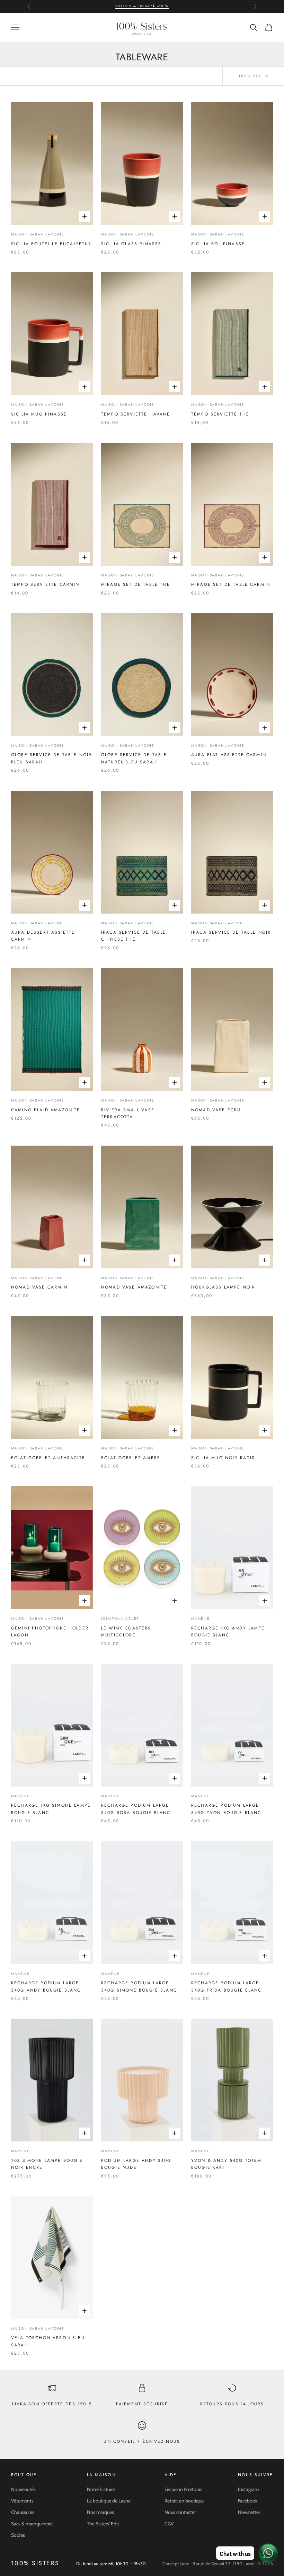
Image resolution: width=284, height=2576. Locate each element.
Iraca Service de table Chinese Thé (134, 936)
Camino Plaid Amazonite (46, 1110)
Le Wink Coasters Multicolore (126, 1632)
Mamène (201, 1619)
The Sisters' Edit (103, 2524)
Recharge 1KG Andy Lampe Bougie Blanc (228, 1632)
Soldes (18, 2535)
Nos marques (100, 2512)
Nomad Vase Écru (216, 1110)
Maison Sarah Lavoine (38, 234)
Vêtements (22, 2501)
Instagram (248, 2489)
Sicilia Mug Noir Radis (223, 1458)
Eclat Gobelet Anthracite (48, 1458)
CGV (169, 2524)
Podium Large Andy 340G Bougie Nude (136, 2164)
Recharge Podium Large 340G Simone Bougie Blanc (139, 1986)
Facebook (248, 2501)
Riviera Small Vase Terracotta (128, 1113)
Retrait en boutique (184, 2501)
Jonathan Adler (120, 1619)
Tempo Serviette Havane (136, 414)
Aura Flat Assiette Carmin (229, 755)
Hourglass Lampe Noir (223, 1287)
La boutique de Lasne (109, 2501)
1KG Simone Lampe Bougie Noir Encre (47, 2164)
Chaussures (23, 2512)
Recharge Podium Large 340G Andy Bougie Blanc (46, 1986)
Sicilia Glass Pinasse (131, 244)
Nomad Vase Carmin (39, 1287)
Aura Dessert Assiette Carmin (43, 936)
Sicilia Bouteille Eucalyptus (51, 244)
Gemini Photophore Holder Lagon (50, 1632)
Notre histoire (101, 2489)
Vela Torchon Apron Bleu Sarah (48, 2341)
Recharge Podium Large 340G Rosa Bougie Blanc (136, 1809)
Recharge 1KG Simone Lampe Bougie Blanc (51, 1809)
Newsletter (249, 2512)
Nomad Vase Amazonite (134, 1287)
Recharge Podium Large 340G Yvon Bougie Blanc (226, 1809)
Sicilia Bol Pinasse (218, 244)
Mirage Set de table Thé (136, 584)
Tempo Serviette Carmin (45, 584)
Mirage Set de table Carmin (231, 584)
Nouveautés (23, 2489)
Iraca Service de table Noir (231, 932)
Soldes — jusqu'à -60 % (142, 6)
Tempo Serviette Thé (220, 414)
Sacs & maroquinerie (32, 2524)
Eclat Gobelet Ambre (131, 1458)
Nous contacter (180, 2512)
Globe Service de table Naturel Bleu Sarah (134, 758)
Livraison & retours (183, 2489)
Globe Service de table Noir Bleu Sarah (51, 758)
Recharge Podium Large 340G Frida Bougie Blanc (227, 1986)
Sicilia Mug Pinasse (39, 414)
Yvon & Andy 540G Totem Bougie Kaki (227, 2164)
